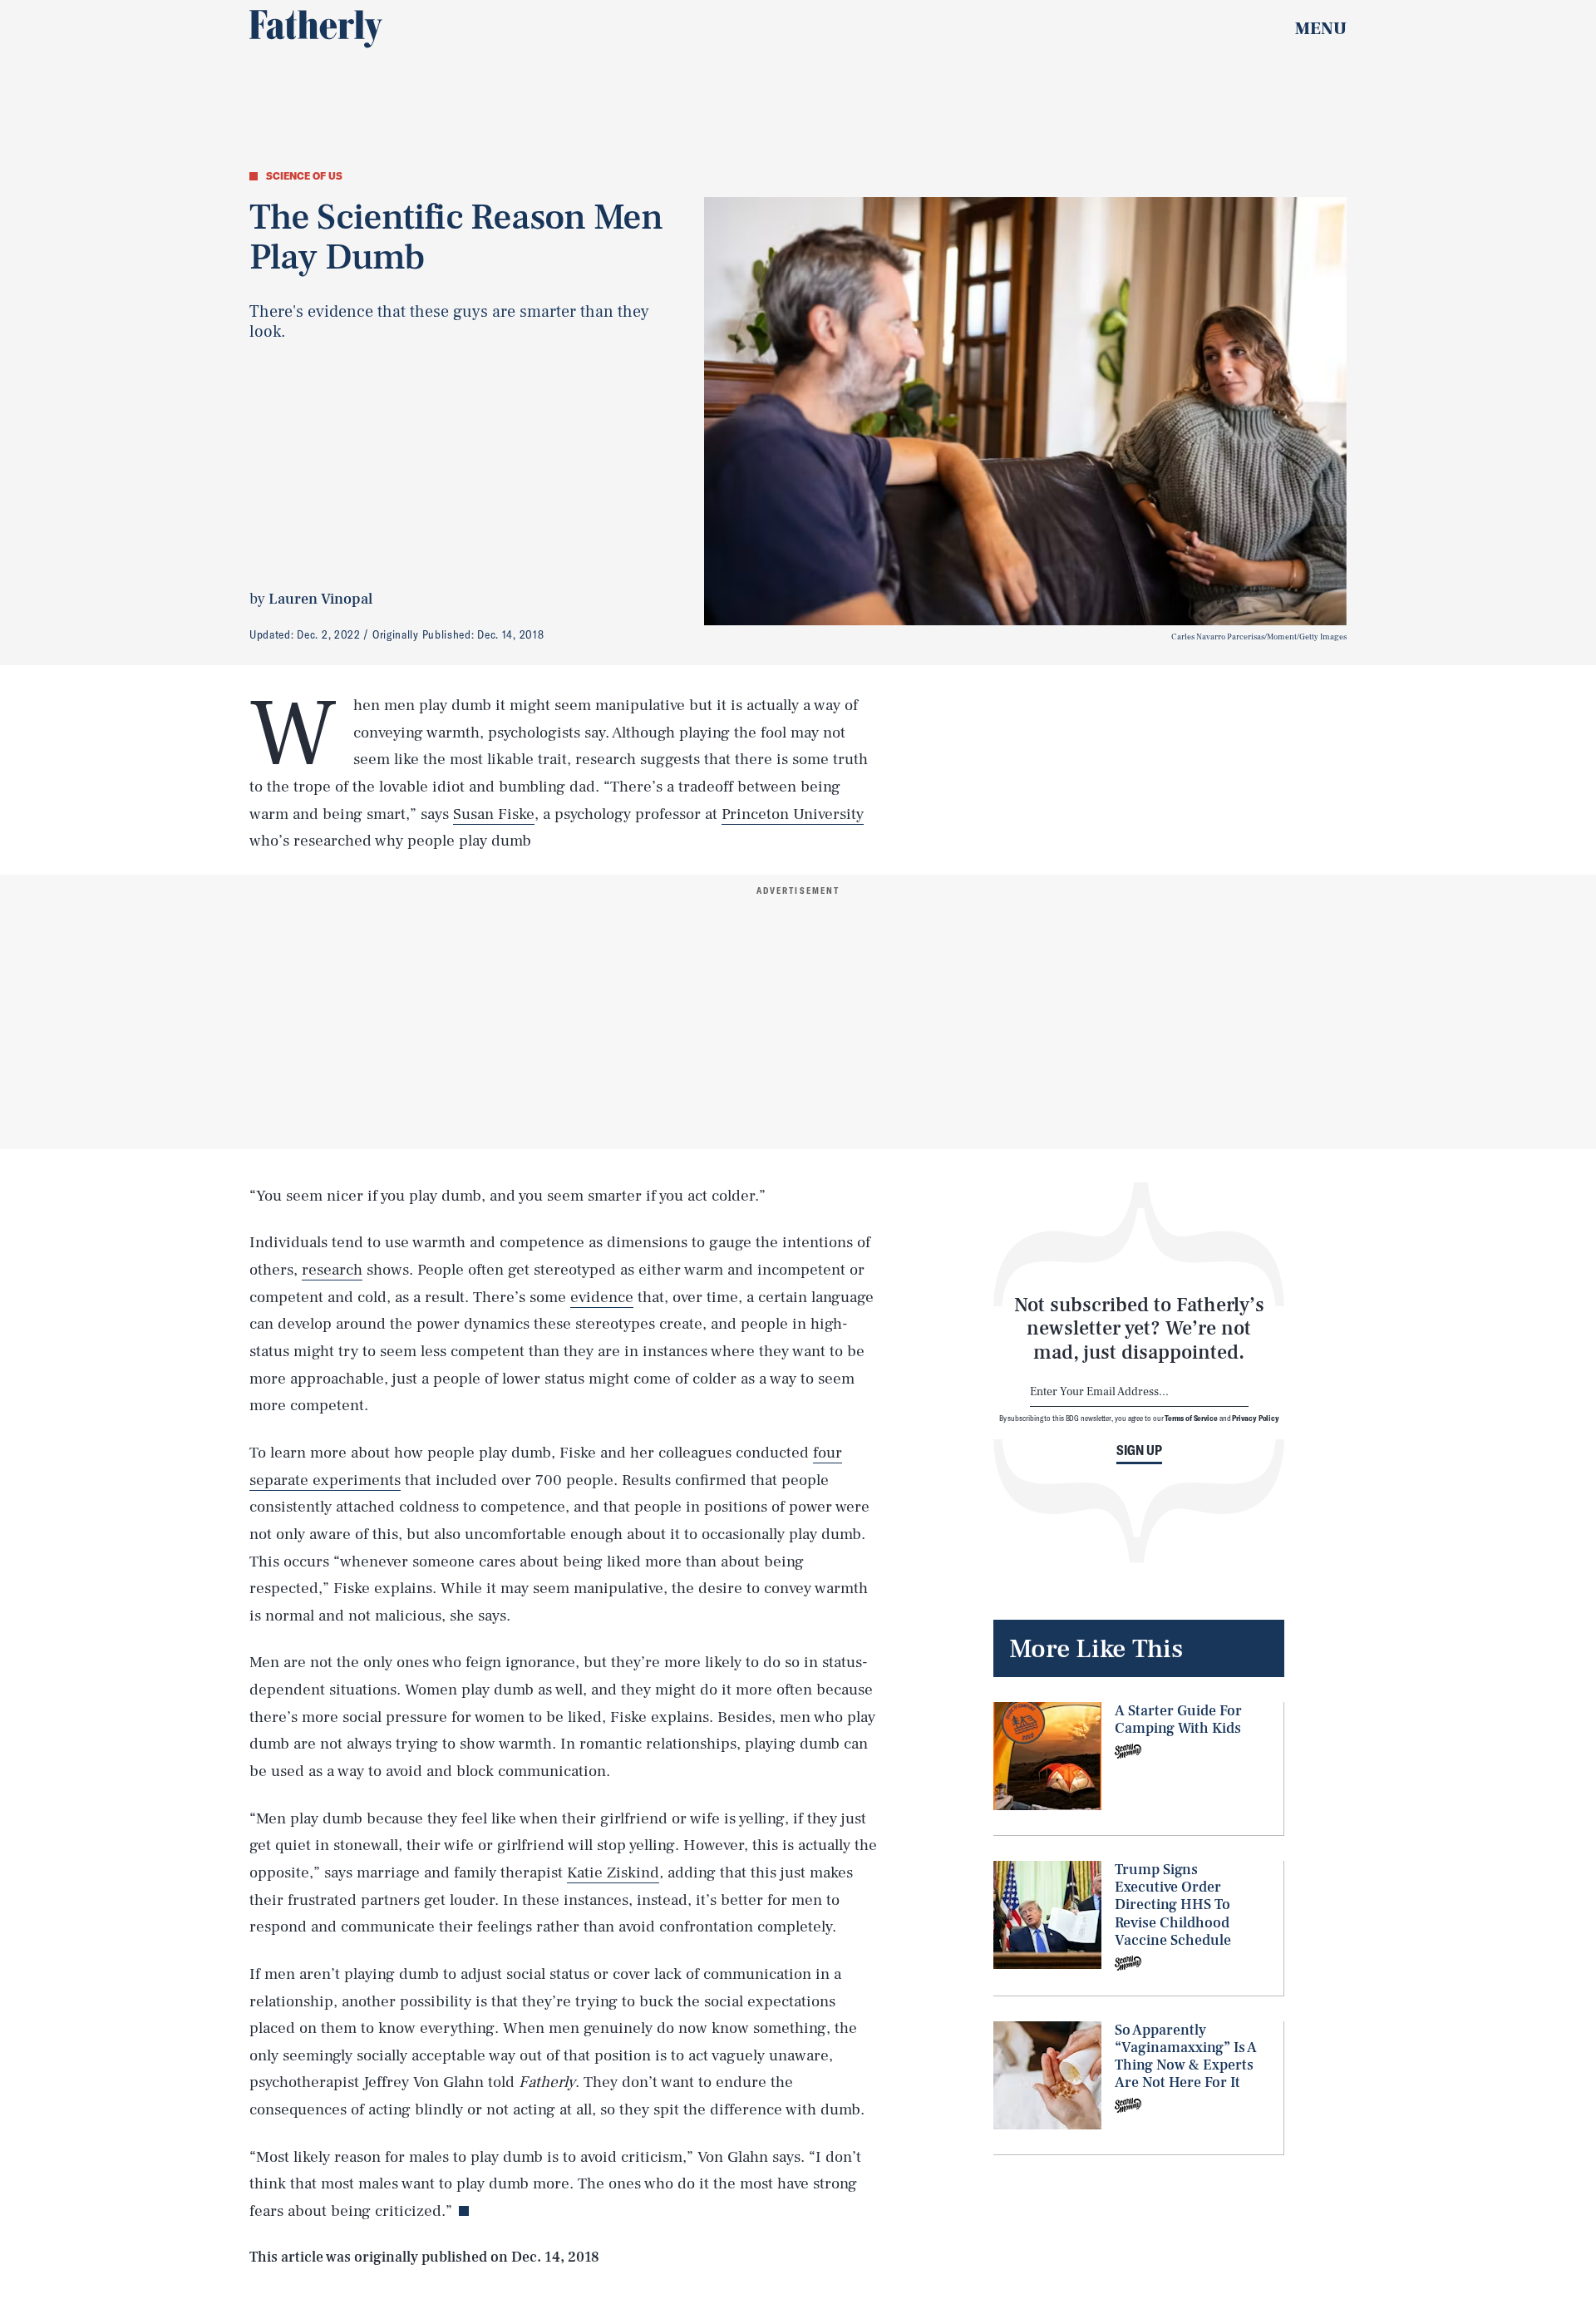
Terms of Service (1191, 1418)
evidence (602, 1297)
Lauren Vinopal (320, 599)
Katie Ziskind (613, 1872)
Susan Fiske (494, 814)
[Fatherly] (316, 29)
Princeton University (793, 814)
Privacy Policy (1256, 1418)
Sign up (1139, 1450)
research (332, 1270)
